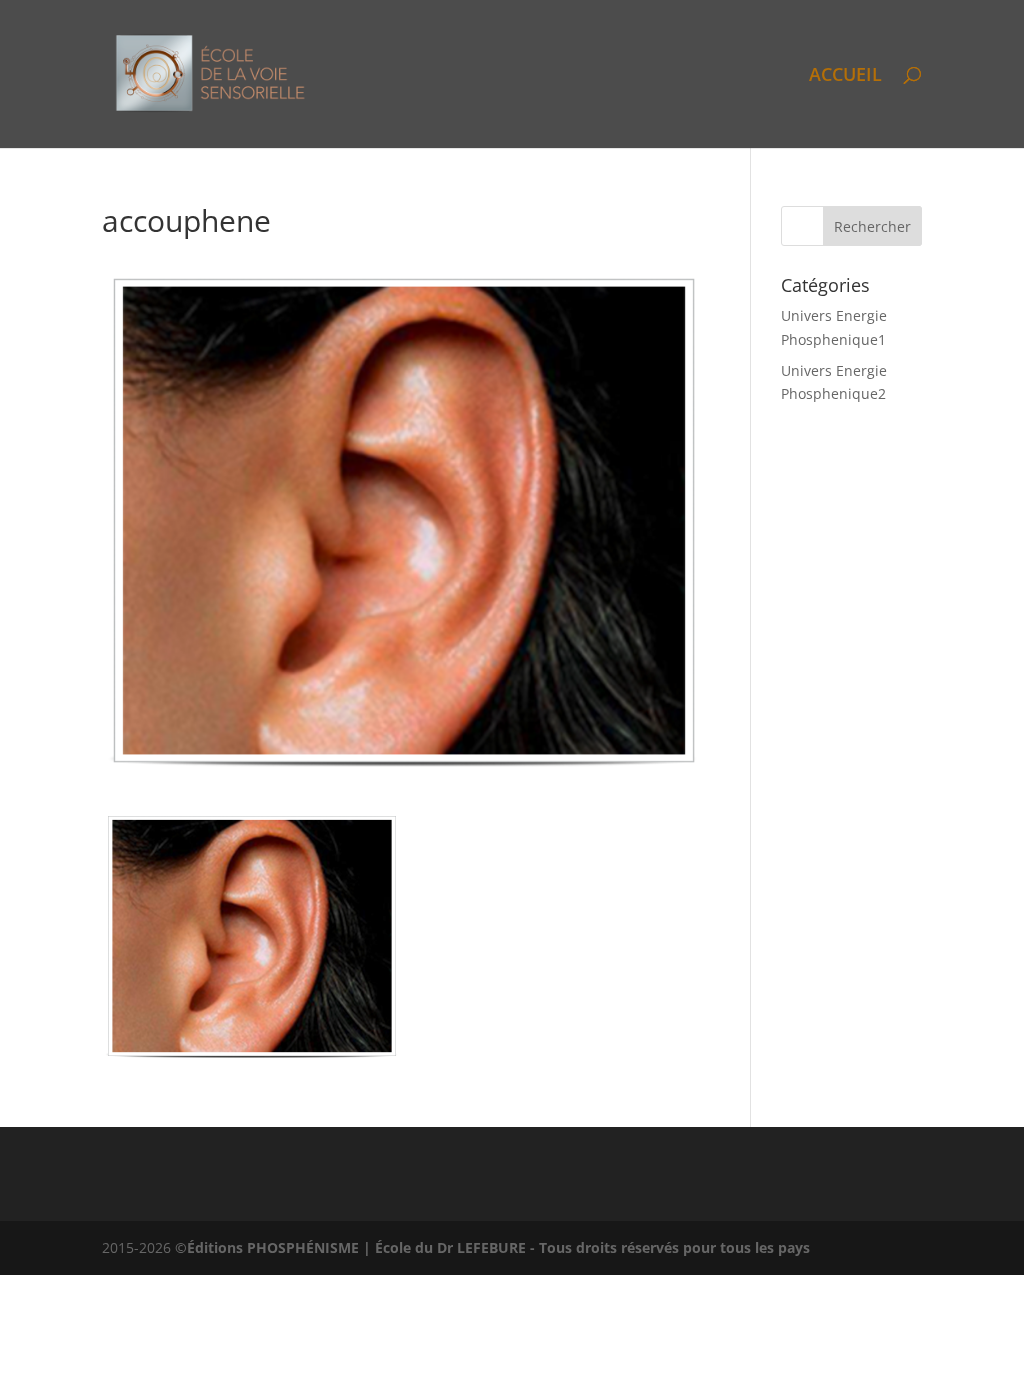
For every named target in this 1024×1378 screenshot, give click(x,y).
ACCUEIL (845, 76)
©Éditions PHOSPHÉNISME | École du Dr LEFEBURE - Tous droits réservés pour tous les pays (492, 1247)
